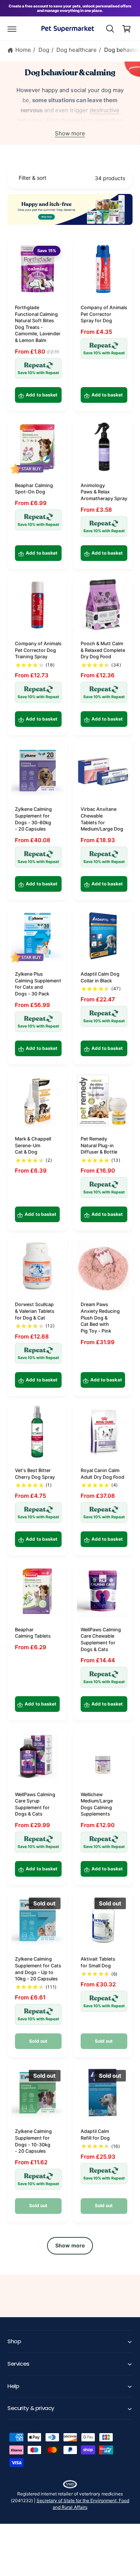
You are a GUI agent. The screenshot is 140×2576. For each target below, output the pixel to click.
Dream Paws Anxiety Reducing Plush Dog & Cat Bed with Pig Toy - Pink (100, 1318)
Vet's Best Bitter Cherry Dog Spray (35, 1474)
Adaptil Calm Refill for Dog (95, 2135)
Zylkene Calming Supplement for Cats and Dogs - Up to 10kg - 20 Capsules (38, 1969)
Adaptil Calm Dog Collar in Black (100, 977)
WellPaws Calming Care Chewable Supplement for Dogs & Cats (101, 1640)
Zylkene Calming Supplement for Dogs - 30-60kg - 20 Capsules (33, 819)
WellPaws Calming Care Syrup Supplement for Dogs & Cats (35, 1804)
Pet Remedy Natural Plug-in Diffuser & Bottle (99, 1145)
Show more (70, 133)
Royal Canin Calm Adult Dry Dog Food (102, 1474)
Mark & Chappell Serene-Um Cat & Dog (33, 1145)
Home (23, 50)
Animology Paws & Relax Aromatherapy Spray (104, 492)
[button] (12, 29)
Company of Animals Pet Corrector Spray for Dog (104, 314)
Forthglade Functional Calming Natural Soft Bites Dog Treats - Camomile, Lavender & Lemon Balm (38, 324)
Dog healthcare (77, 50)
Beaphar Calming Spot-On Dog (34, 489)
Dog (44, 50)
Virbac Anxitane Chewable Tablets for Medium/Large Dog (102, 819)
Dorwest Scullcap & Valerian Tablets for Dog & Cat (35, 1311)
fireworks (74, 120)
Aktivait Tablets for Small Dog (98, 1962)
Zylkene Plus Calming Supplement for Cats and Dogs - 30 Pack (38, 984)
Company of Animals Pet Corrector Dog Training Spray (38, 650)
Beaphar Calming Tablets (33, 1633)
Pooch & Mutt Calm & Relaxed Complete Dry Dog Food (103, 650)
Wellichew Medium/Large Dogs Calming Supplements (97, 1804)
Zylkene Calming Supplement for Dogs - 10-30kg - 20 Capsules (33, 2141)
